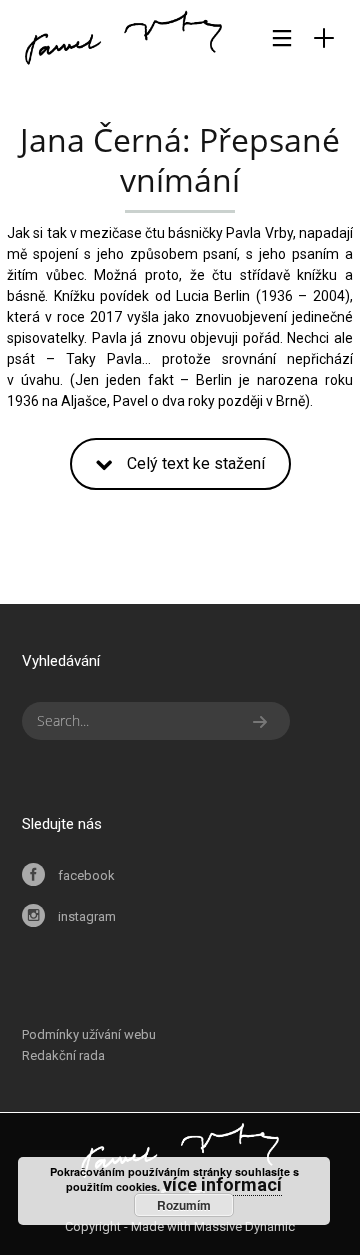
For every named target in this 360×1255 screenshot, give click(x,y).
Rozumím (184, 1205)
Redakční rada (63, 1055)
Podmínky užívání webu (89, 1034)
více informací (222, 1184)
